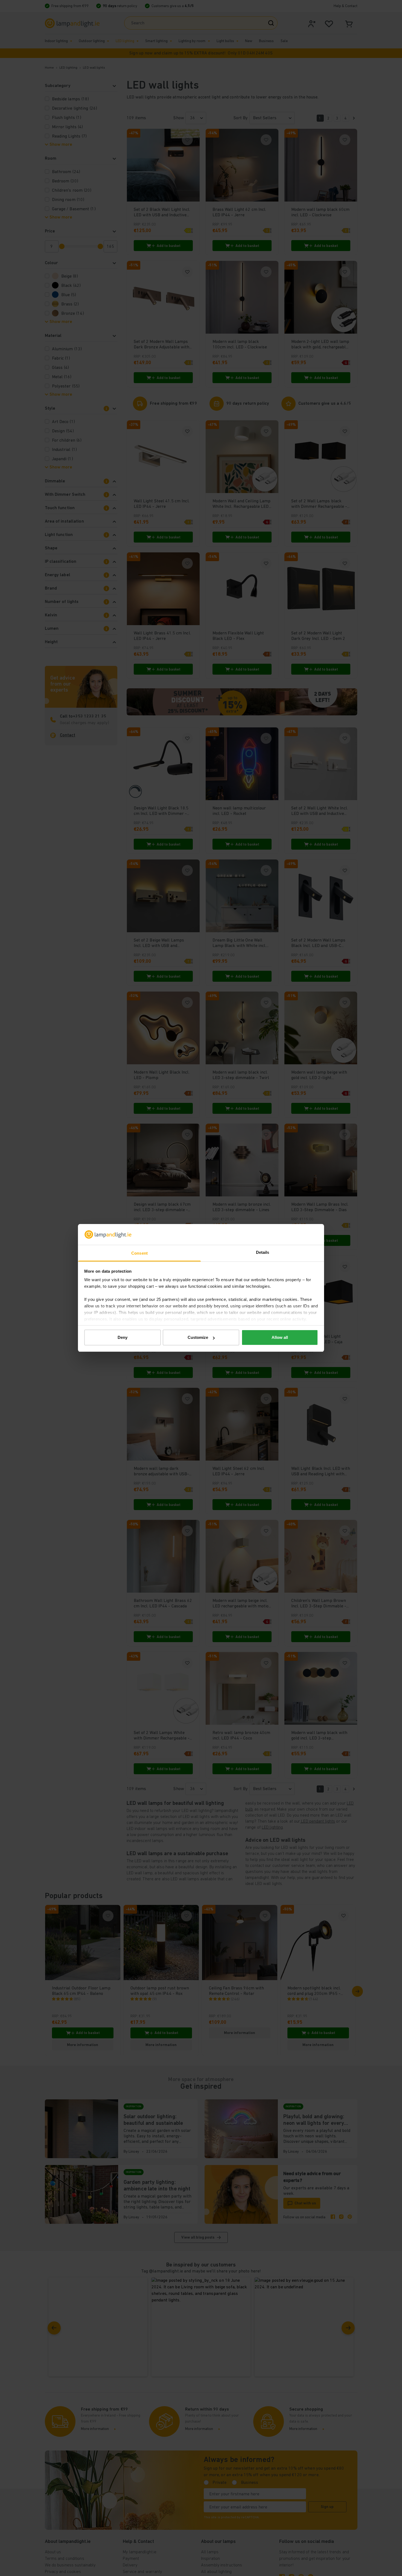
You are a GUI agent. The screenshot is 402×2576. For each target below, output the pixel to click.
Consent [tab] (139, 1253)
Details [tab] (263, 1253)
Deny (123, 1337)
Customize (198, 1337)
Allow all (280, 1337)
